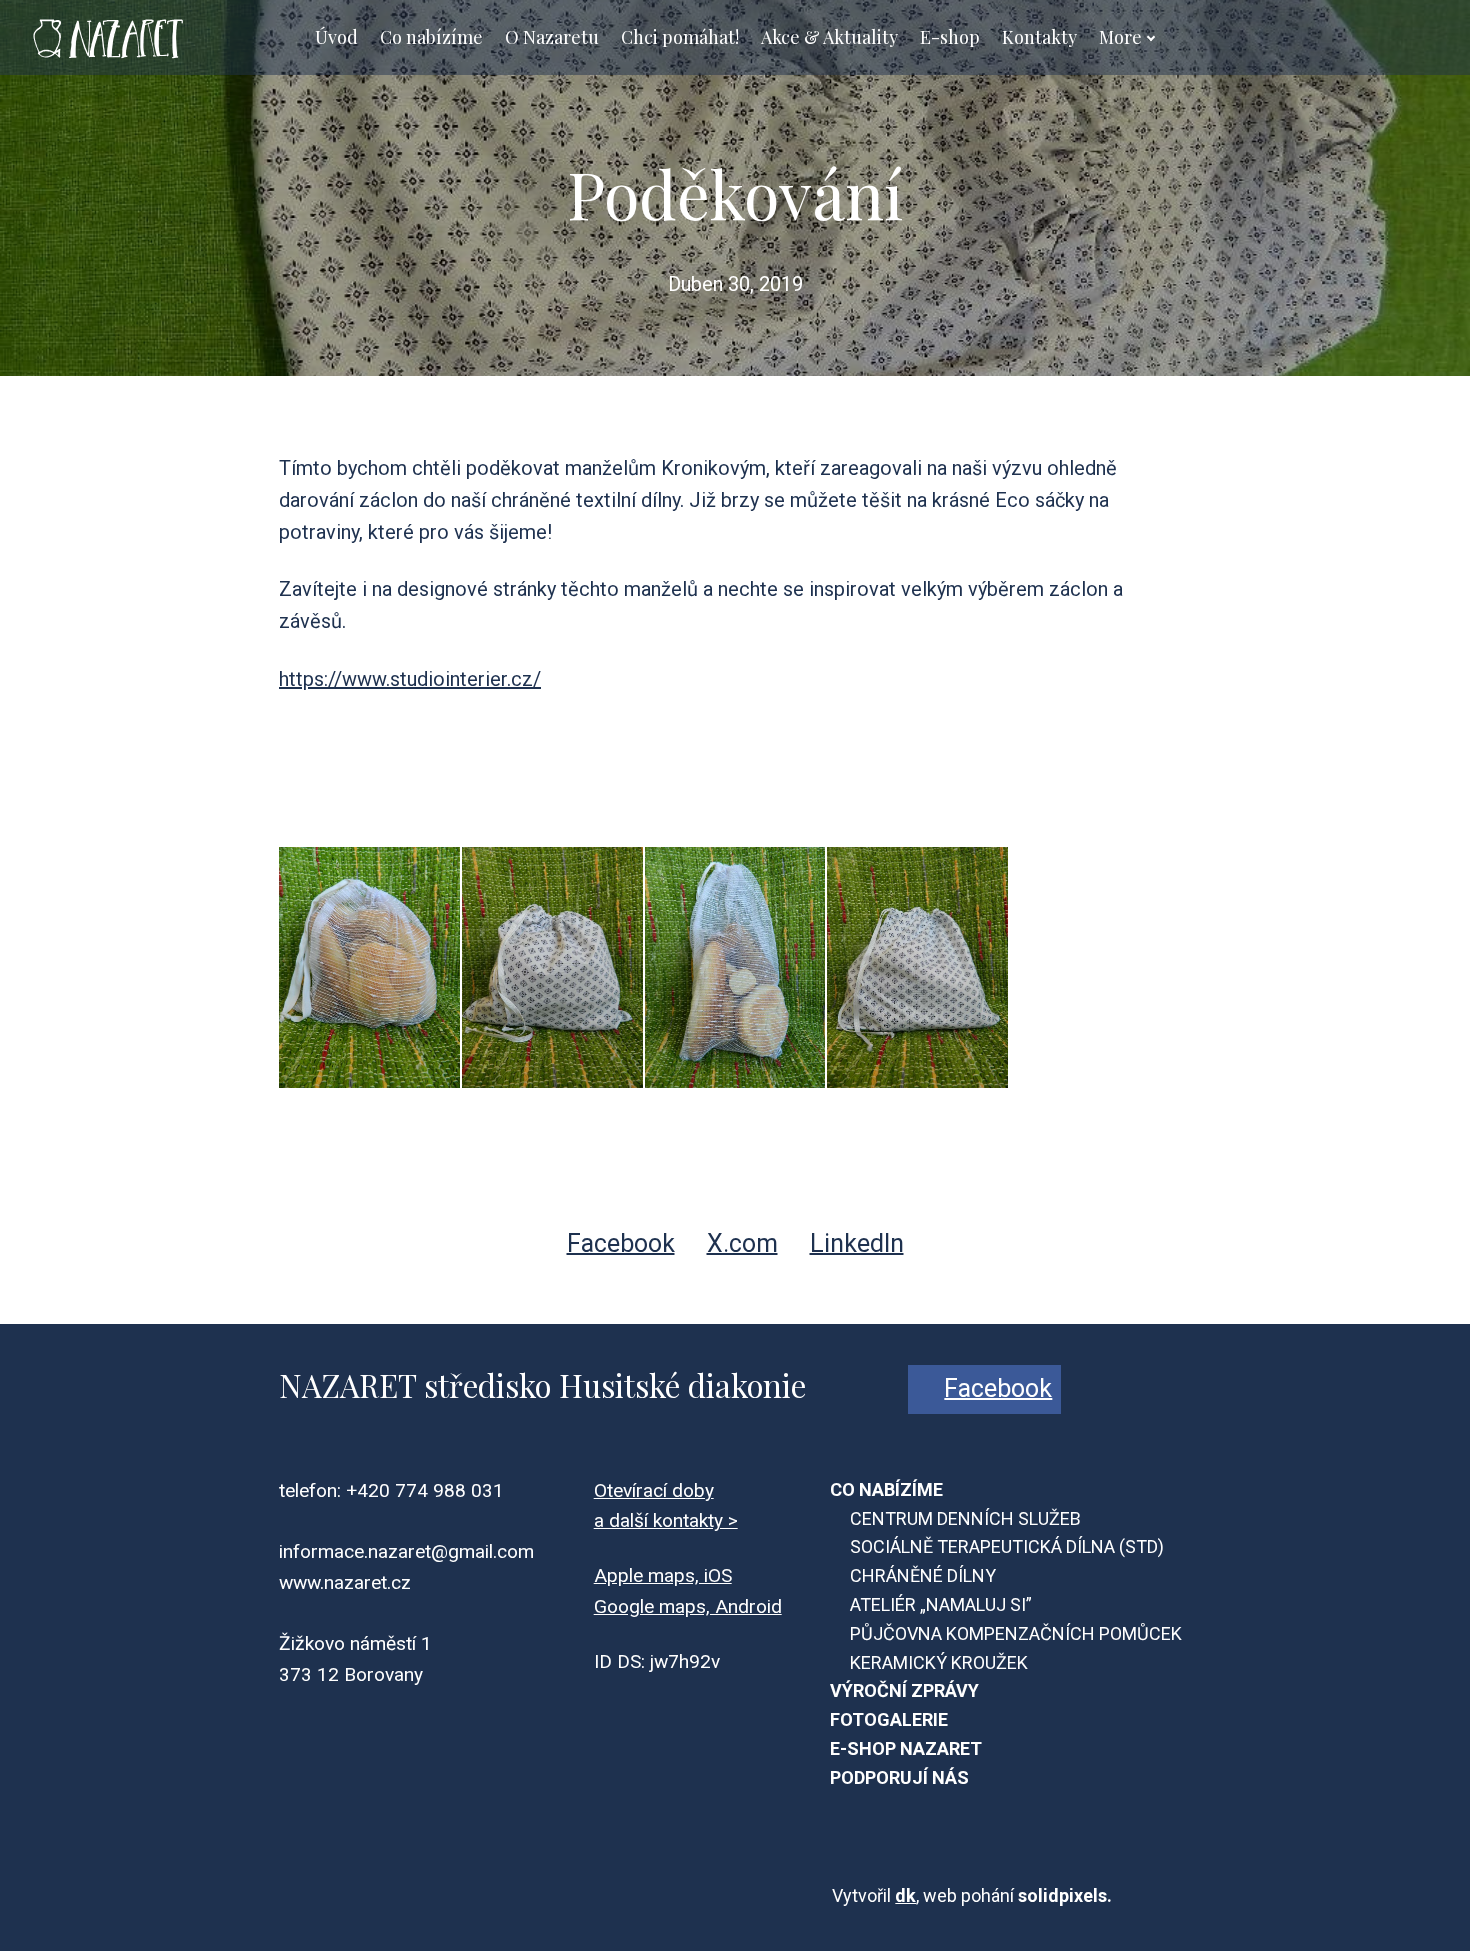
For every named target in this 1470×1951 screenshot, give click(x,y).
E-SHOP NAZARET (906, 1748)
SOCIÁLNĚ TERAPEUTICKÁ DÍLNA (982, 1546)
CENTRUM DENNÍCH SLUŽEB (965, 1518)
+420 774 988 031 (425, 1490)
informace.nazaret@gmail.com (406, 1551)
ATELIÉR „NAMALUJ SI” (941, 1604)
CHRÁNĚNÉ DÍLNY (923, 1575)
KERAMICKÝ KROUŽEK (939, 1662)
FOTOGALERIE (889, 1719)
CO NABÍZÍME (886, 1489)
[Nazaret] (106, 37)
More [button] (1120, 37)
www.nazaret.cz (345, 1582)
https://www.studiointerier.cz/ (410, 679)
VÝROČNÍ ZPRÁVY (904, 1690)
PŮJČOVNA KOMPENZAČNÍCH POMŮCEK (1016, 1633)
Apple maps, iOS (663, 1575)
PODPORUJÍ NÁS (899, 1777)
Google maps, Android (688, 1606)
